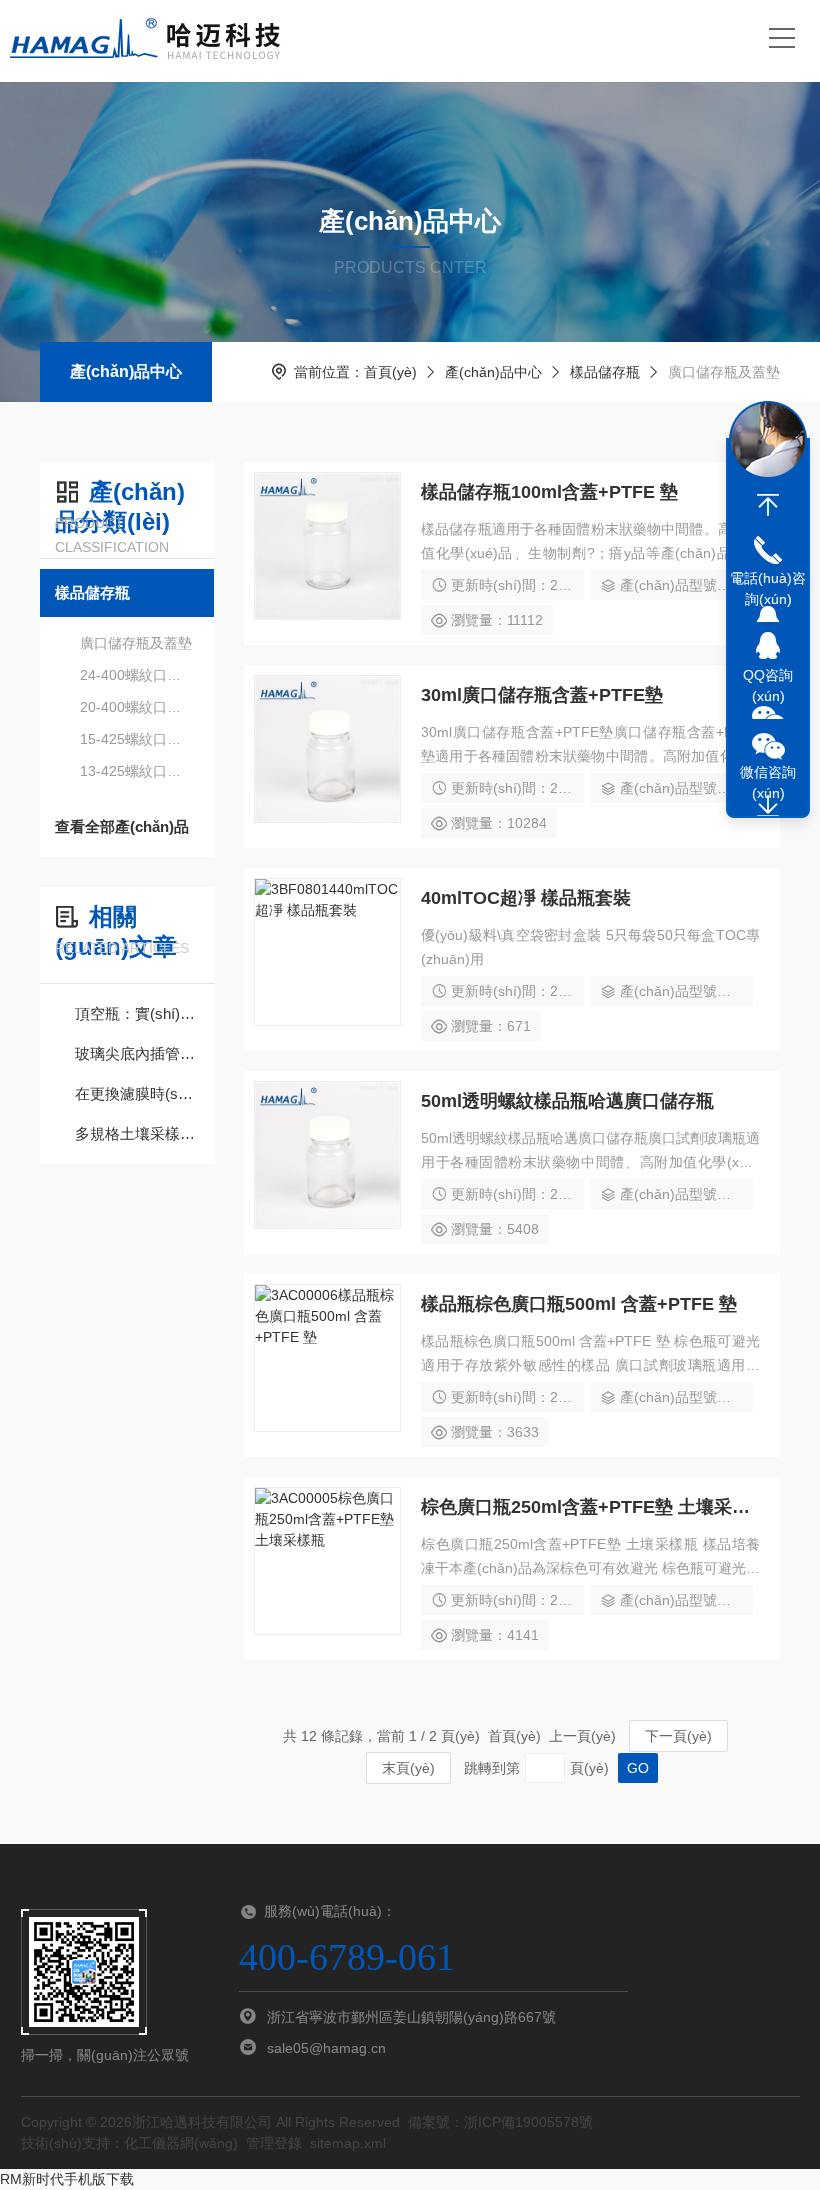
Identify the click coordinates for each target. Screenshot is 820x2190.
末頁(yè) (408, 1768)
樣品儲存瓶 (605, 372)
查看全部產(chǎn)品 (122, 826)
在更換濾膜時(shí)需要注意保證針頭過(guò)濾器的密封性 (137, 1093)
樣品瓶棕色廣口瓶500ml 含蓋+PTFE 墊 (579, 1304)
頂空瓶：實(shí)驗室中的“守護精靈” (137, 1013)
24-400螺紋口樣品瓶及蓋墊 (137, 675)
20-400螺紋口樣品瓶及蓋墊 (137, 707)
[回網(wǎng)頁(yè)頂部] (768, 505)
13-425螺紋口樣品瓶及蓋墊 (137, 771)
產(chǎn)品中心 (126, 371)
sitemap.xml (348, 2143)
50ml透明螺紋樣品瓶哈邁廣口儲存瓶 (567, 1101)
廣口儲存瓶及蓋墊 (136, 643)
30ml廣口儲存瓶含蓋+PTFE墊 (542, 695)
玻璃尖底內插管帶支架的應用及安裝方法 (137, 1053)
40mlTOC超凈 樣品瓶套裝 (526, 898)
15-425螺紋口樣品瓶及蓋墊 (137, 739)
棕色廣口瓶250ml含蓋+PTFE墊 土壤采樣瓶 (590, 1507)
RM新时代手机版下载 (67, 2179)
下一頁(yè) (678, 1736)
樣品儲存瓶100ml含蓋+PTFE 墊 (549, 492)
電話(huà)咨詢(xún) (768, 588)
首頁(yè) (390, 372)
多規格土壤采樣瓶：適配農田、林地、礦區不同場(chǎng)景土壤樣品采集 (137, 1133)
